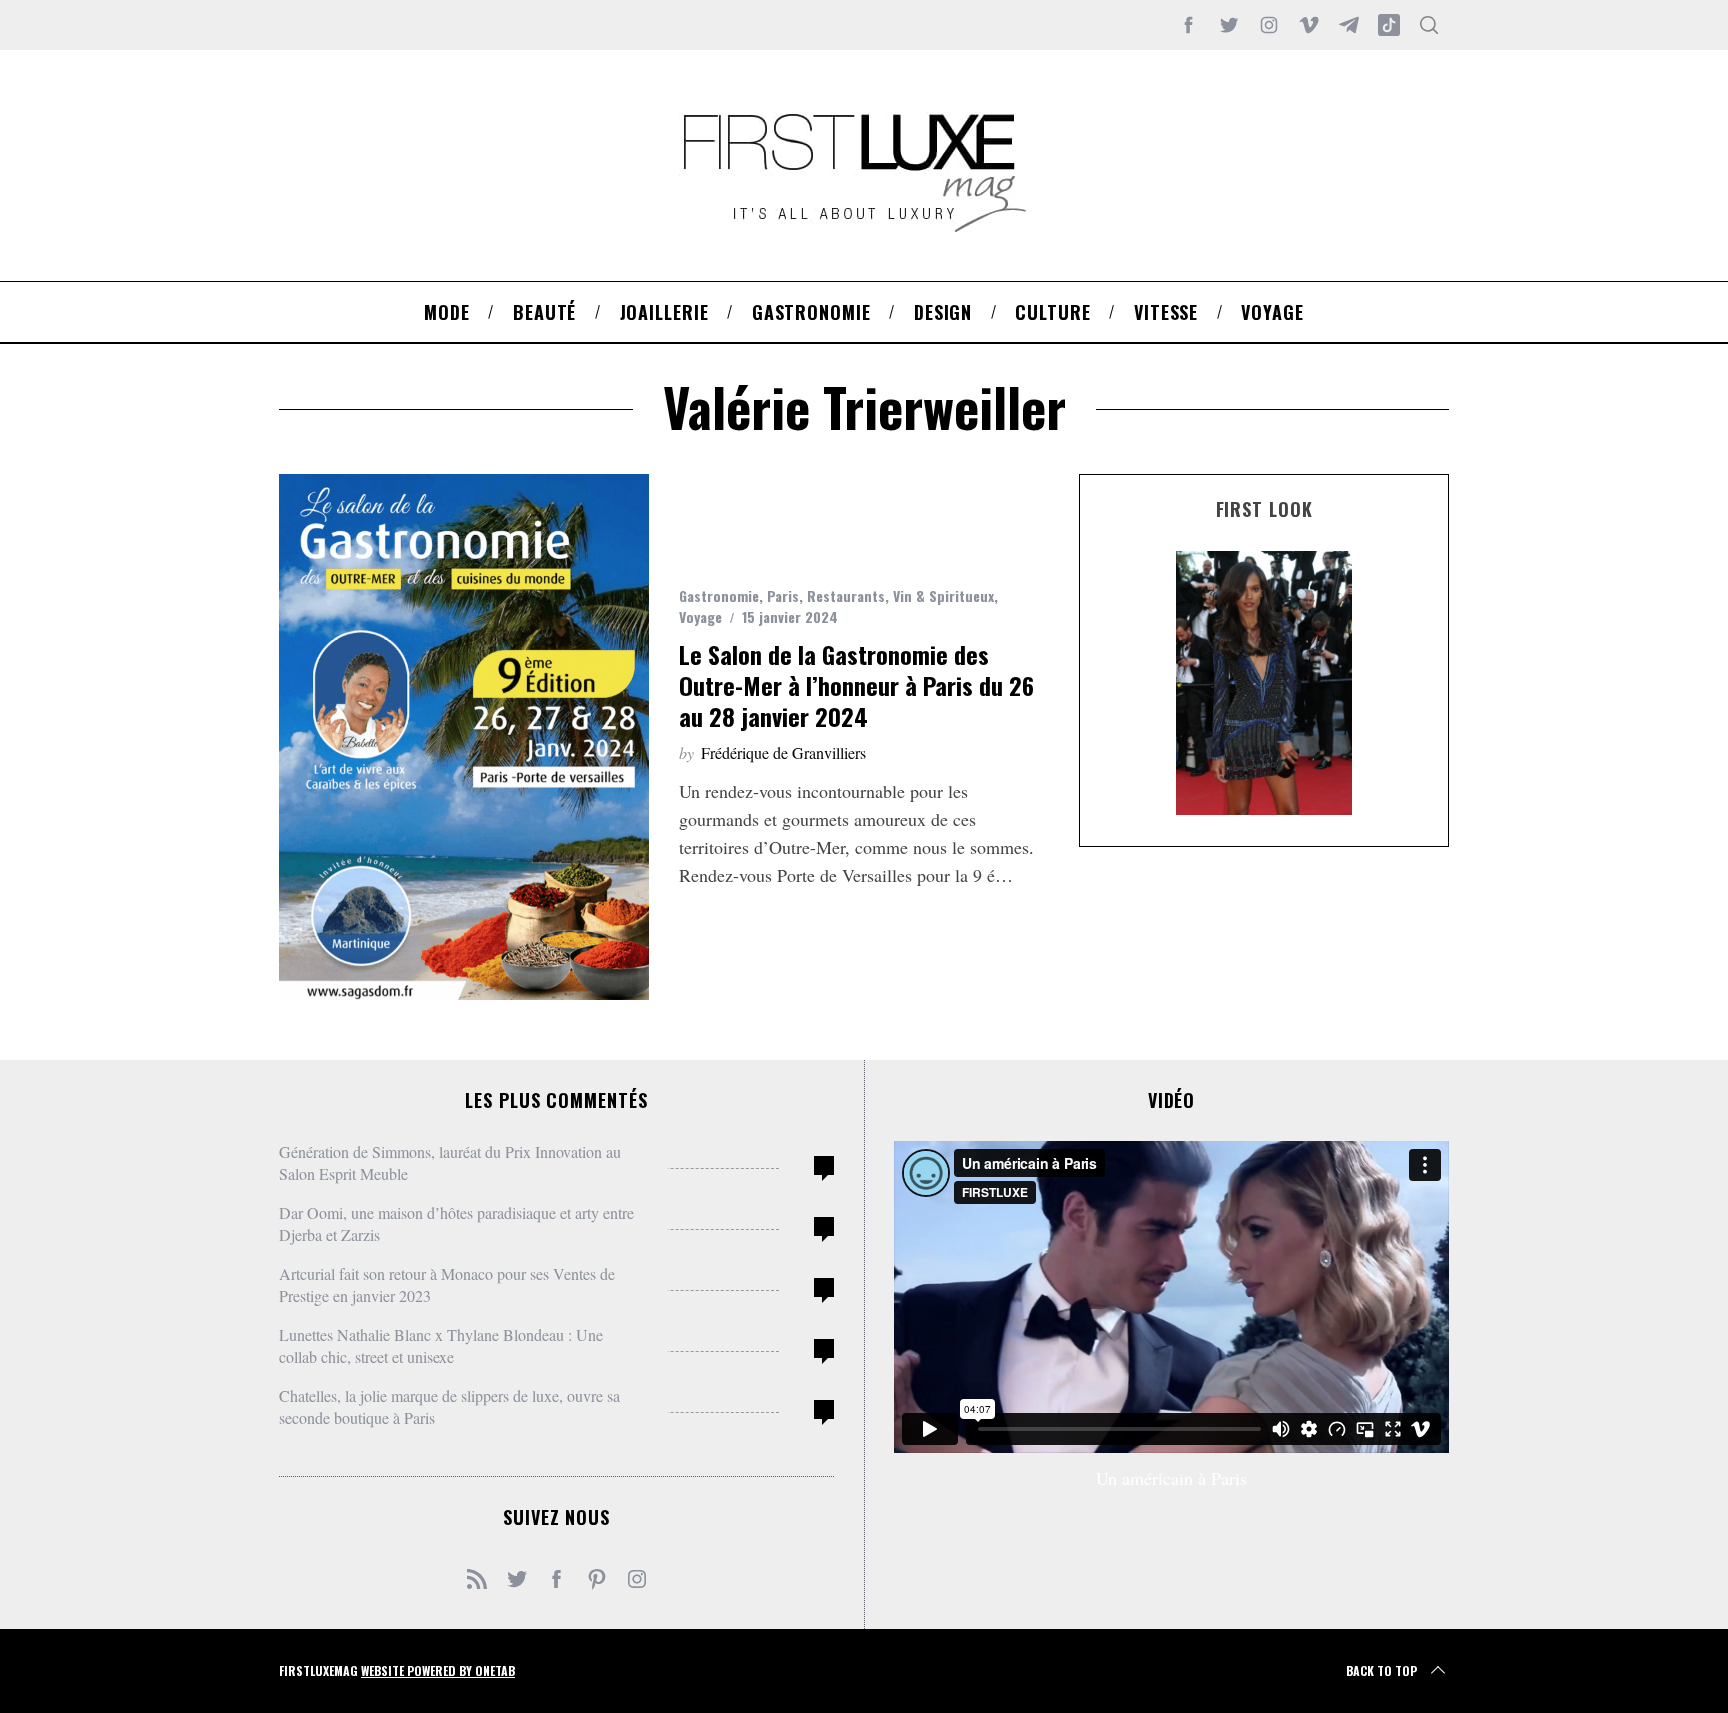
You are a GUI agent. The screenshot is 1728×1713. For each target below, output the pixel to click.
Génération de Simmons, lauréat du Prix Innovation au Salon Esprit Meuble (450, 1162)
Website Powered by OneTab (438, 1670)
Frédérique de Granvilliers (783, 752)
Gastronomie (719, 595)
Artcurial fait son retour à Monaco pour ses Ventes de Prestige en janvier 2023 (447, 1284)
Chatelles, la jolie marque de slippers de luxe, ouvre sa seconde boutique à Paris (449, 1406)
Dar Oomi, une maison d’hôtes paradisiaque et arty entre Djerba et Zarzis (456, 1223)
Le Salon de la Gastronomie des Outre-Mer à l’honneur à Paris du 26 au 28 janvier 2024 (856, 685)
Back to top (1381, 1670)
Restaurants (846, 595)
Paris (783, 595)
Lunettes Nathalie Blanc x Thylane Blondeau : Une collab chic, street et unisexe (441, 1345)
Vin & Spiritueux (943, 595)
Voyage (700, 616)
